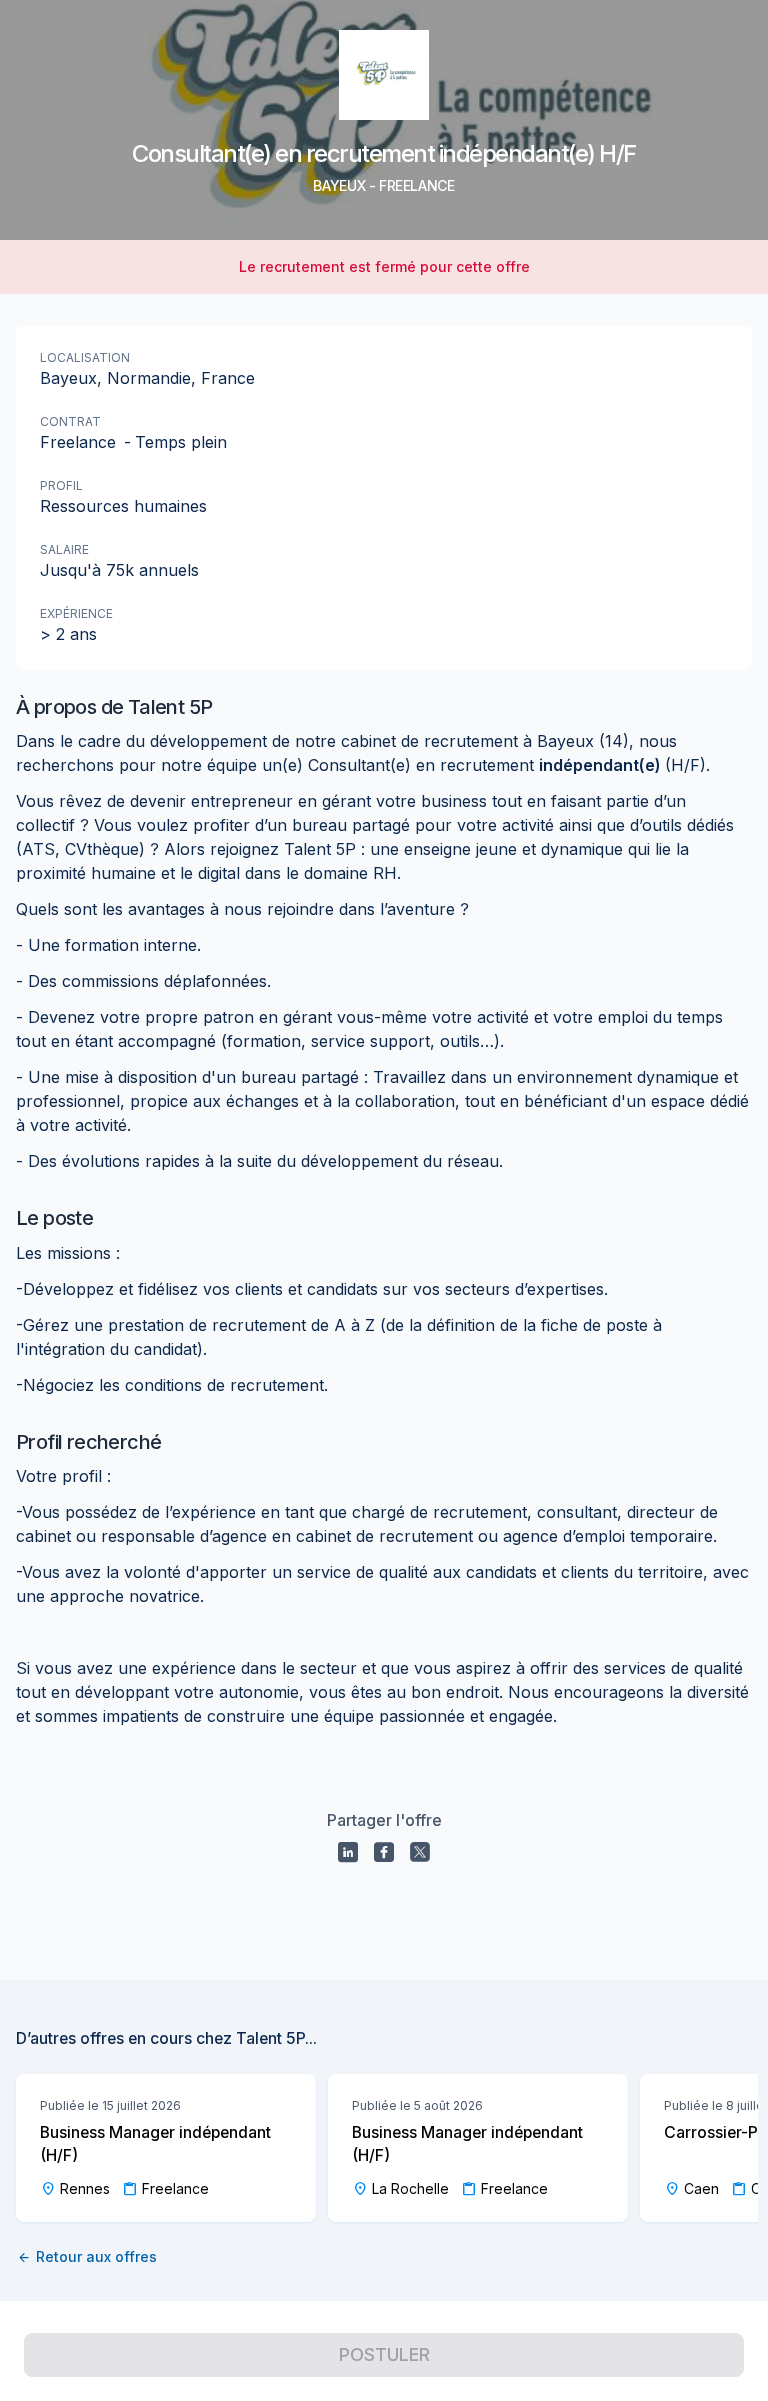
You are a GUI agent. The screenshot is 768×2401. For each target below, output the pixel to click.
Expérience (76, 613)
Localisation (85, 357)
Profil (61, 485)
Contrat (70, 421)
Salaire (64, 549)
